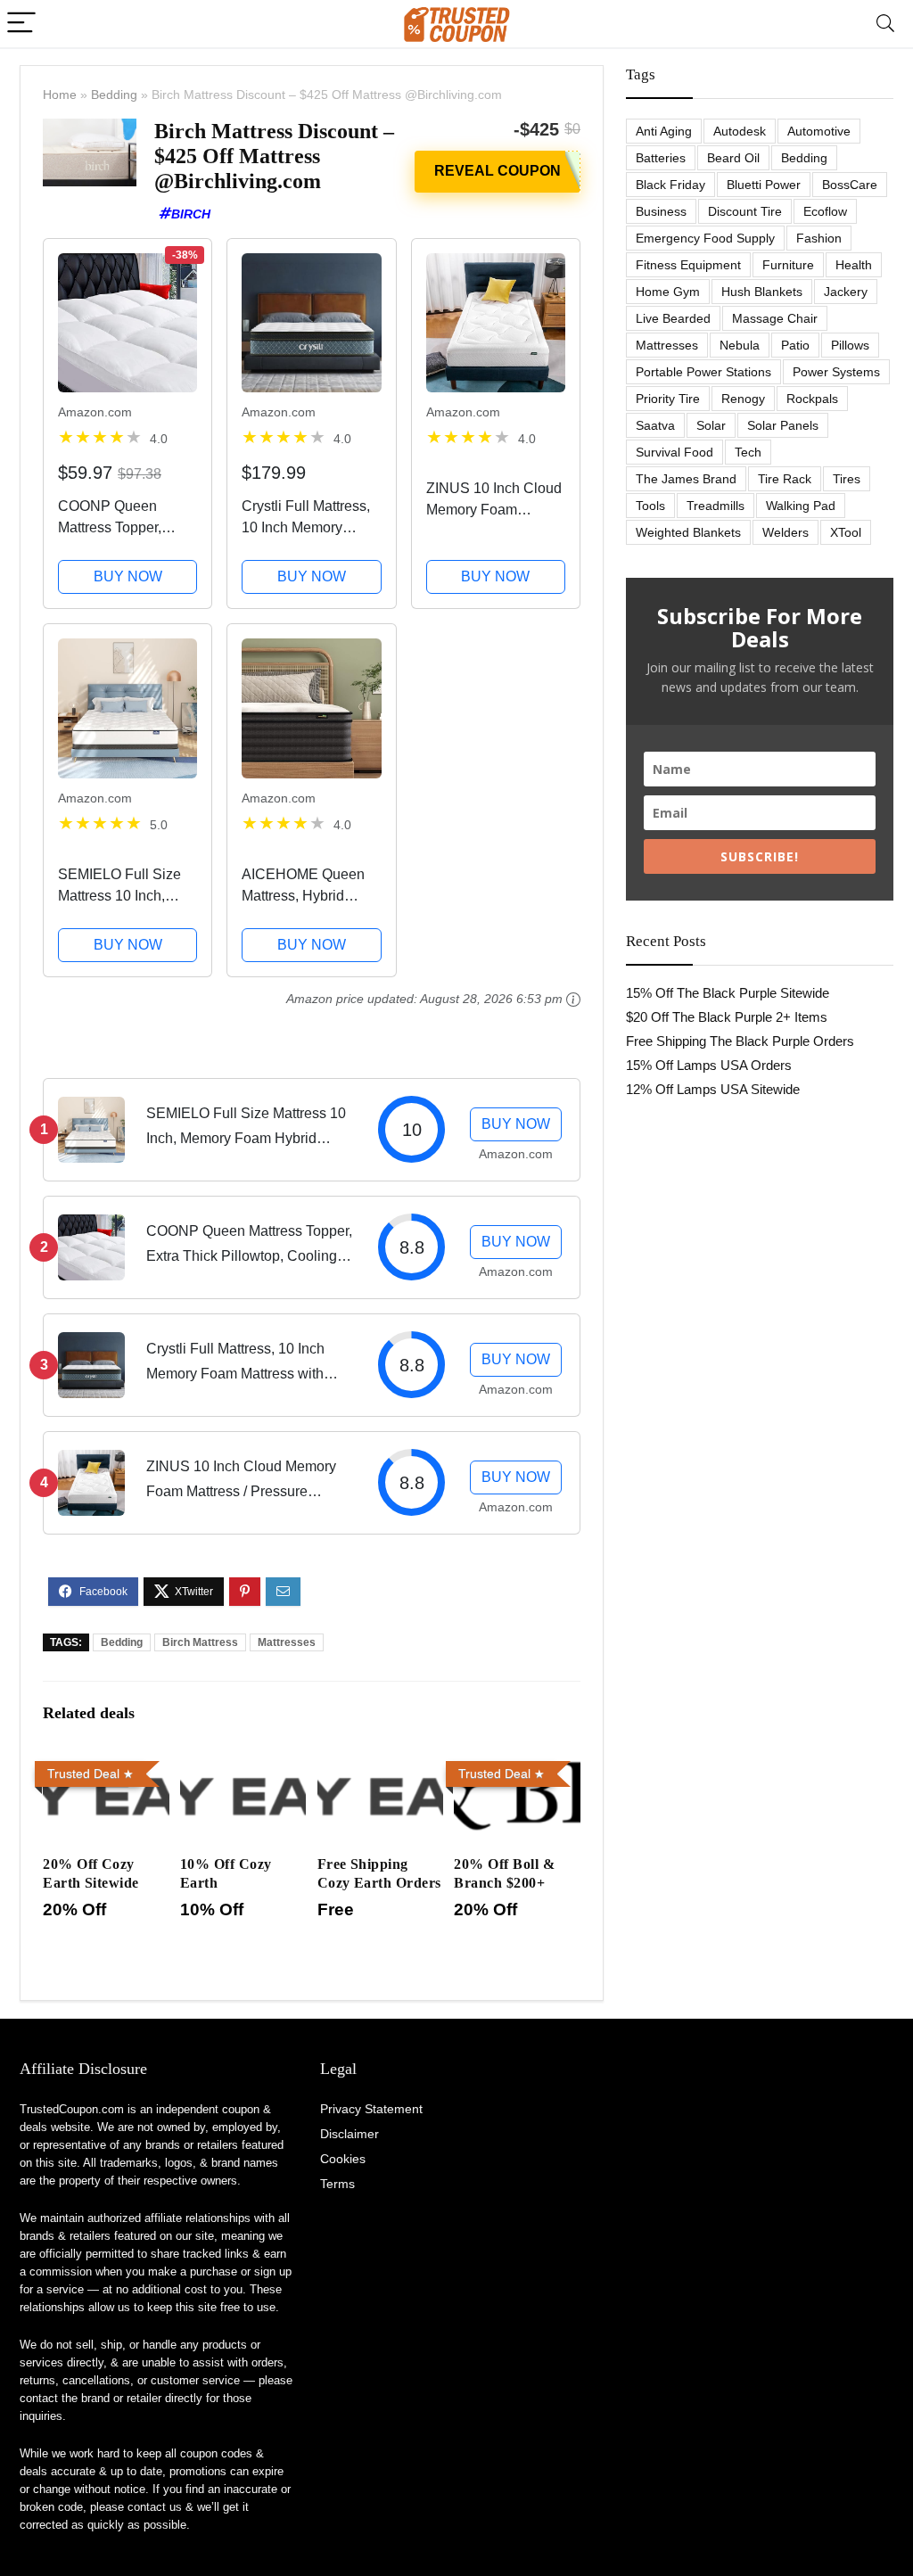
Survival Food (674, 452)
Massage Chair (775, 318)
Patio (795, 345)
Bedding (114, 95)
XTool (846, 532)
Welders (786, 532)
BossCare (850, 185)
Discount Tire (745, 211)
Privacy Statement (371, 2109)
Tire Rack (785, 479)
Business (661, 211)
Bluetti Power (764, 185)
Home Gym (668, 292)
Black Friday (670, 185)
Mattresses (287, 1642)
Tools (650, 506)
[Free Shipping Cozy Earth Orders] (380, 1766)
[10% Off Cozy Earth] (243, 1766)
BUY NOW (128, 576)
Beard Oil (733, 158)
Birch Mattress (200, 1642)
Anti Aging (664, 131)
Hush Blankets (762, 292)
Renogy (743, 399)
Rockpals (812, 399)
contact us (155, 2507)
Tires (847, 479)
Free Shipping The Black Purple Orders (740, 1041)
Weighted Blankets (688, 532)
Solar (711, 425)
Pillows (850, 345)
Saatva (655, 425)
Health (854, 265)
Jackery (846, 292)
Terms (337, 2184)
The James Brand (686, 479)
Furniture (788, 265)
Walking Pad (801, 506)
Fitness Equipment (688, 265)
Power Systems (836, 372)
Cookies (343, 2159)
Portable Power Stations (703, 372)
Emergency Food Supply (705, 238)
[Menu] (21, 24)
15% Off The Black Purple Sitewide (728, 993)
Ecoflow (825, 211)
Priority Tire (668, 399)
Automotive (819, 131)
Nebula (740, 345)
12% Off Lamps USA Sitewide (713, 1089)
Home (60, 95)
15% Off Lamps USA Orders (709, 1065)
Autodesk (740, 131)
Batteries (661, 158)
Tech (748, 452)
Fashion (819, 238)
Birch (191, 214)
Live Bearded (673, 318)
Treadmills (716, 506)
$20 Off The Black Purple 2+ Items (727, 1017)
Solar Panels (783, 425)
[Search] (885, 24)
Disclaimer (350, 2134)
